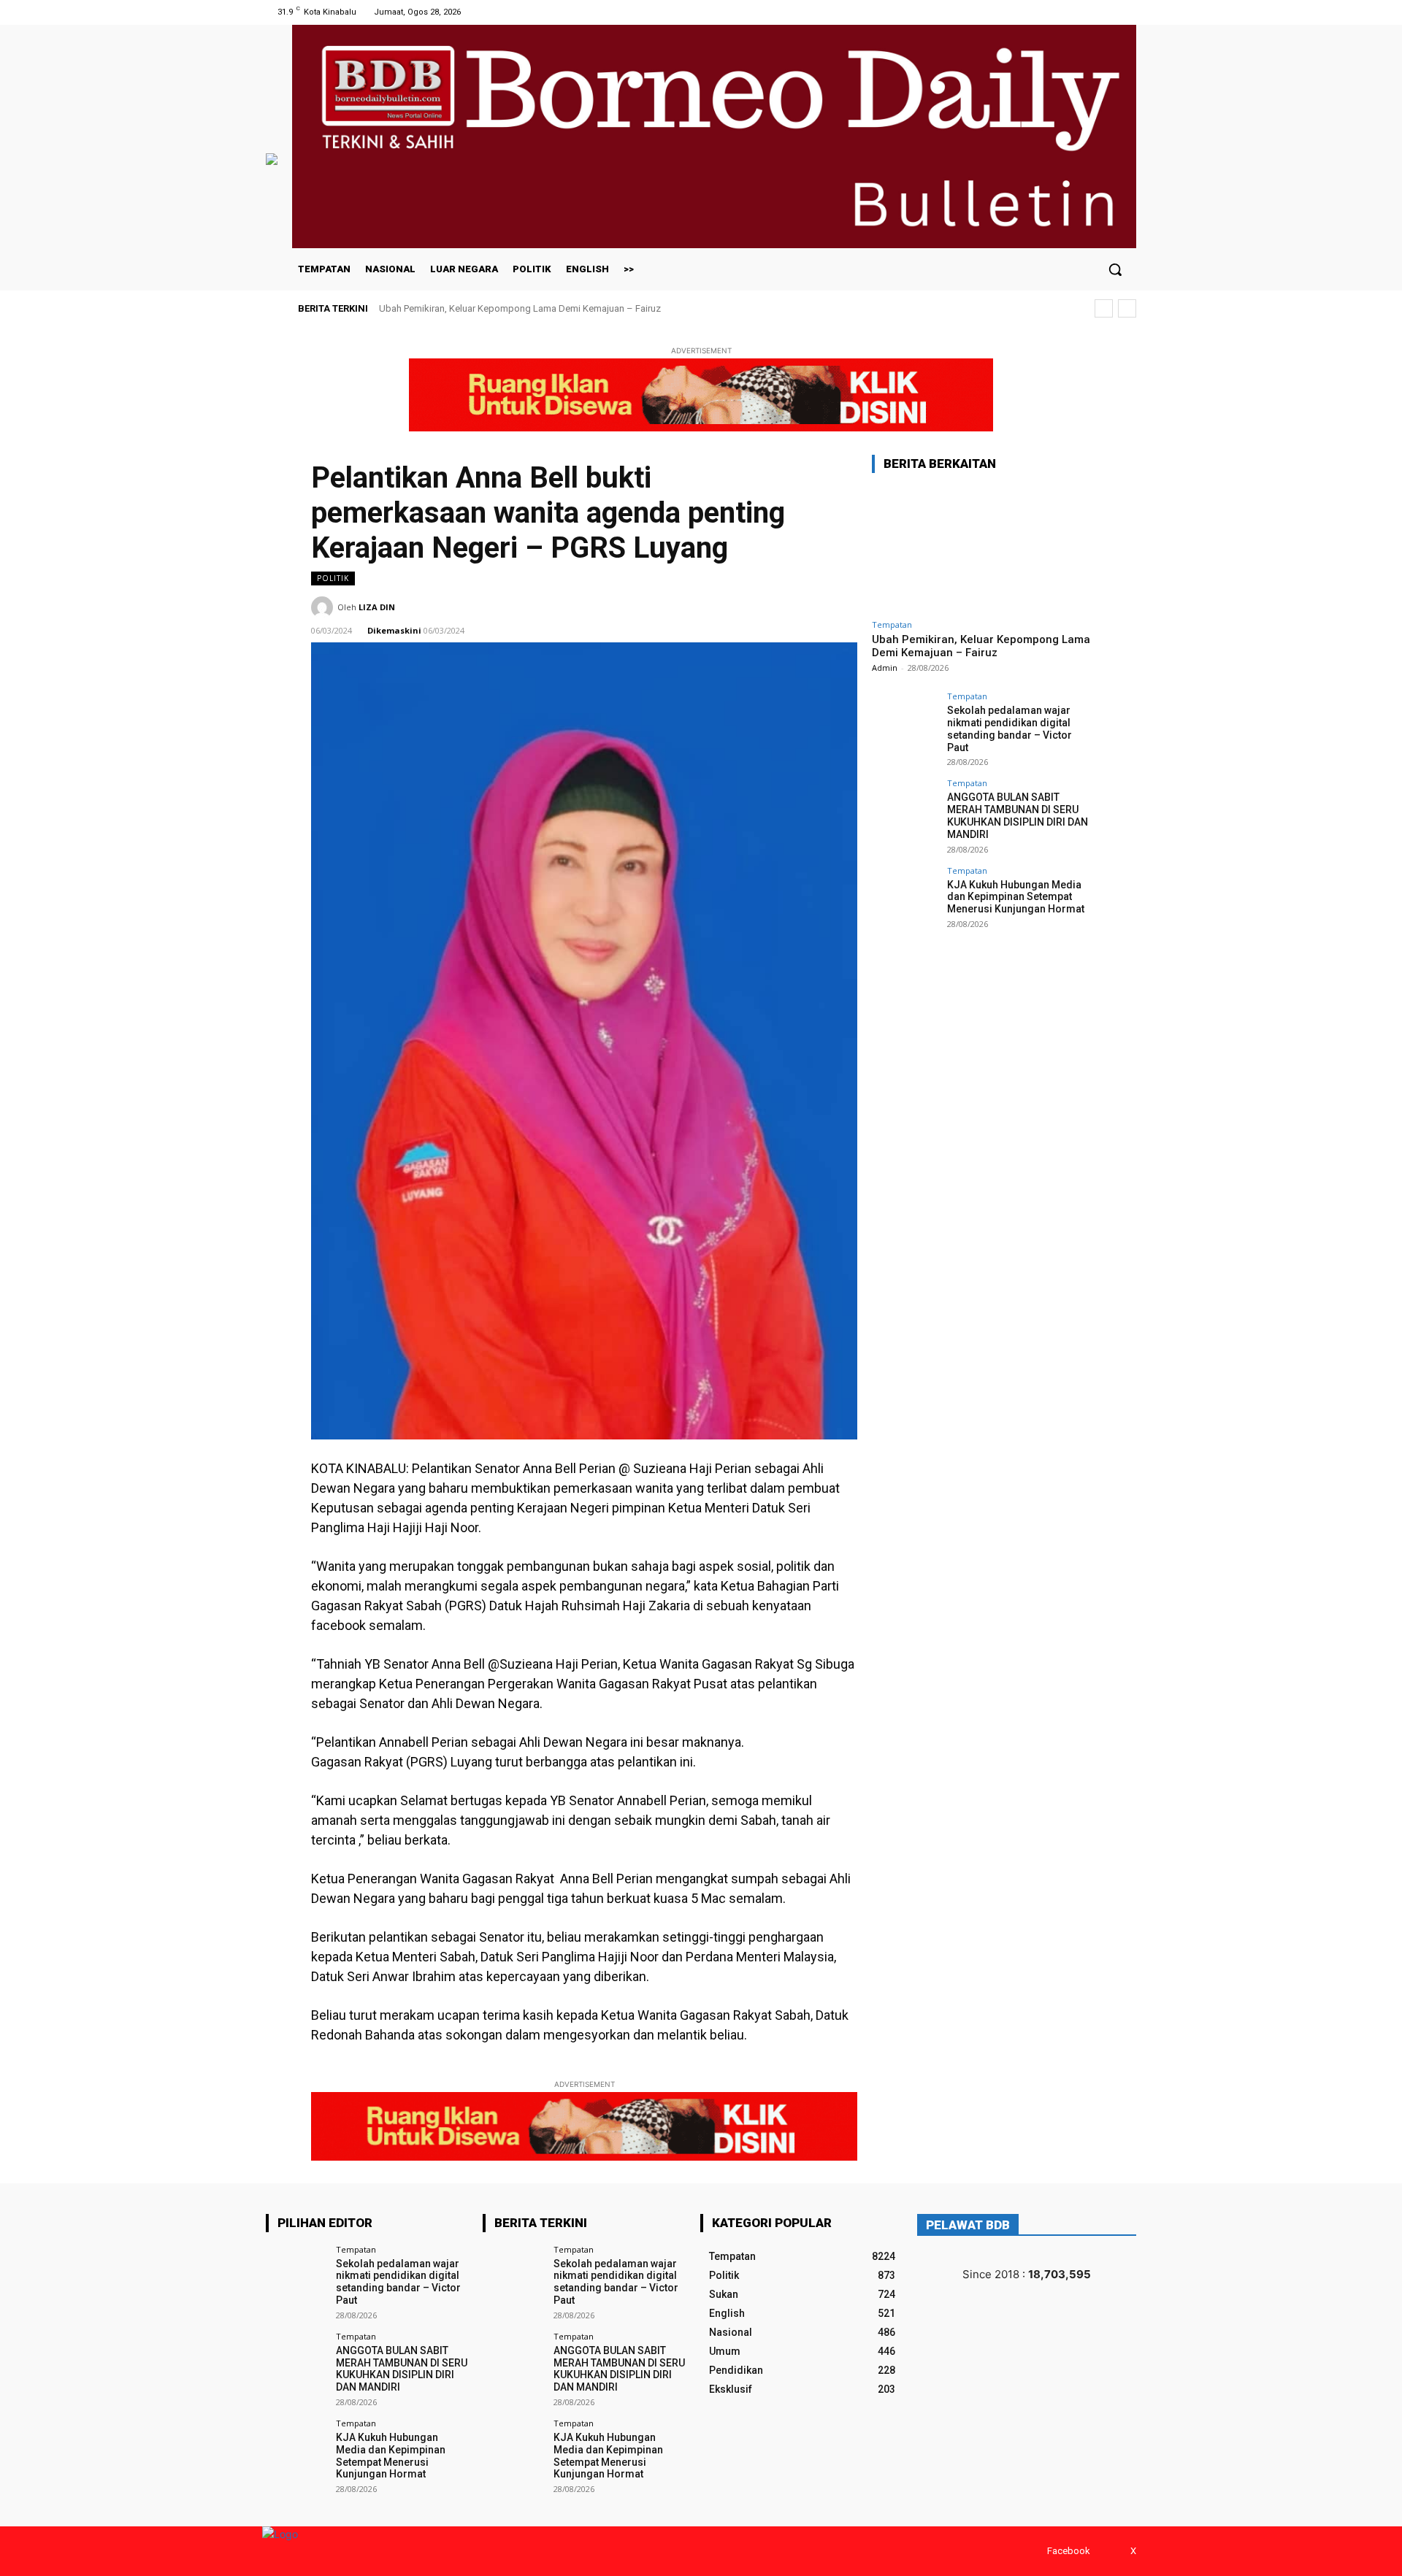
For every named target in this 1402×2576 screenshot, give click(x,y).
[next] (1127, 308)
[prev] (1104, 308)
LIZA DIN (377, 607)
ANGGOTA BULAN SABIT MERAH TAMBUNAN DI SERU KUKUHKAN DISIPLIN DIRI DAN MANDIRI (1018, 815)
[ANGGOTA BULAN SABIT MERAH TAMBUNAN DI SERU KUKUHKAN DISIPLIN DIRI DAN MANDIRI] (905, 812)
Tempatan (892, 624)
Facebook (1069, 2551)
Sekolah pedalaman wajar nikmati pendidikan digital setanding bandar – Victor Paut (1010, 728)
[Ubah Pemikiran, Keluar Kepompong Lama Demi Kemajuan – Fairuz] (981, 549)
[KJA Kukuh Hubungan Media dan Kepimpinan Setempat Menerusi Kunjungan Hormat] (905, 899)
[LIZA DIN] (324, 607)
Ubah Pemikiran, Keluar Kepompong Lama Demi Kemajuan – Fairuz (520, 308)
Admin (885, 668)
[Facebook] (1109, 12)
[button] (1115, 269)
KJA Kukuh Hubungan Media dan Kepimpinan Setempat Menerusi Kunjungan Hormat (1016, 897)
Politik (333, 578)
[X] (1127, 12)
